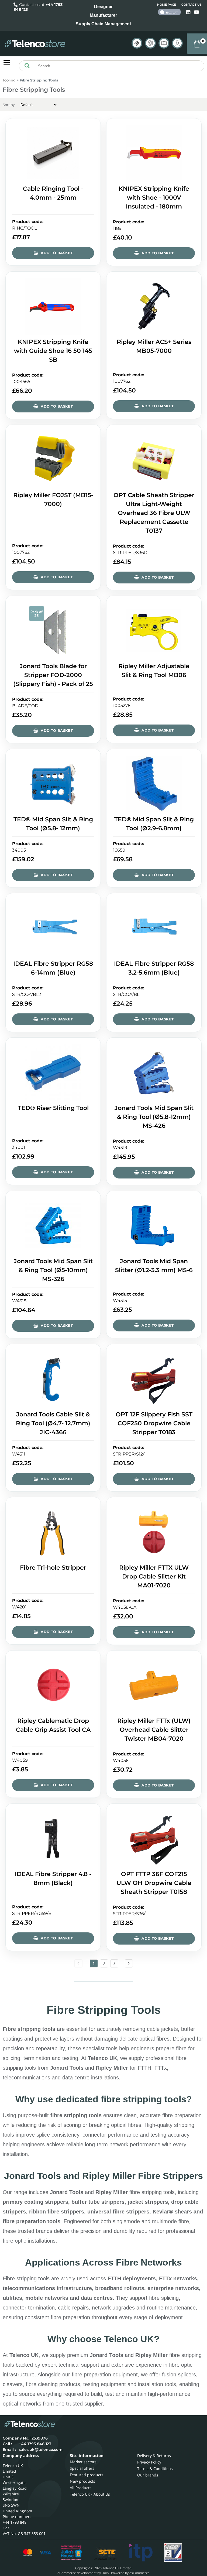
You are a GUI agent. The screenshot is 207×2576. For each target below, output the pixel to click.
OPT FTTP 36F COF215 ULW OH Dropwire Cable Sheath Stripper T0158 (154, 1883)
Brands (137, 43)
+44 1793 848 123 (35, 2444)
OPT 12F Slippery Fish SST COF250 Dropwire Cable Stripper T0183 (154, 1423)
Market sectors (83, 2462)
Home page (167, 5)
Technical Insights (150, 43)
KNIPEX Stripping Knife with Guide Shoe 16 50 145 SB (53, 351)
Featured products (87, 2475)
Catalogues (164, 43)
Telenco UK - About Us (90, 2494)
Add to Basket (57, 253)
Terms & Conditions (155, 2469)
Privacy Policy (149, 2462)
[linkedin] (189, 12)
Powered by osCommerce (130, 2573)
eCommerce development (77, 2573)
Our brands (148, 2475)
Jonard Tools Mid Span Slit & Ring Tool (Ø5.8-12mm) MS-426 (154, 1117)
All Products (81, 2488)
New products (82, 2481)
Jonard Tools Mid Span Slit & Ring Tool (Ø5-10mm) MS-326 (53, 1270)
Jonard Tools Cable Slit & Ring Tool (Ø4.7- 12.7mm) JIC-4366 (53, 1423)
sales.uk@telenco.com (41, 2449)
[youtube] (196, 12)
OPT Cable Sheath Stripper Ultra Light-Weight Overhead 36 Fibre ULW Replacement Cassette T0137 (154, 513)
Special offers (82, 2468)
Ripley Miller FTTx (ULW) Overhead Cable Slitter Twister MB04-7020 (154, 1730)
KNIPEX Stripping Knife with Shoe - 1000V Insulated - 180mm (154, 198)
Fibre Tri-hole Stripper (53, 1568)
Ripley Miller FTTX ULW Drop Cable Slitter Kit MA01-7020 (154, 1576)
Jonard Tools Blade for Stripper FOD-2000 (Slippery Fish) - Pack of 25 (53, 675)
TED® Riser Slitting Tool (53, 1108)
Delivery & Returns (154, 2456)
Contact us (192, 5)
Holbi (106, 2573)
